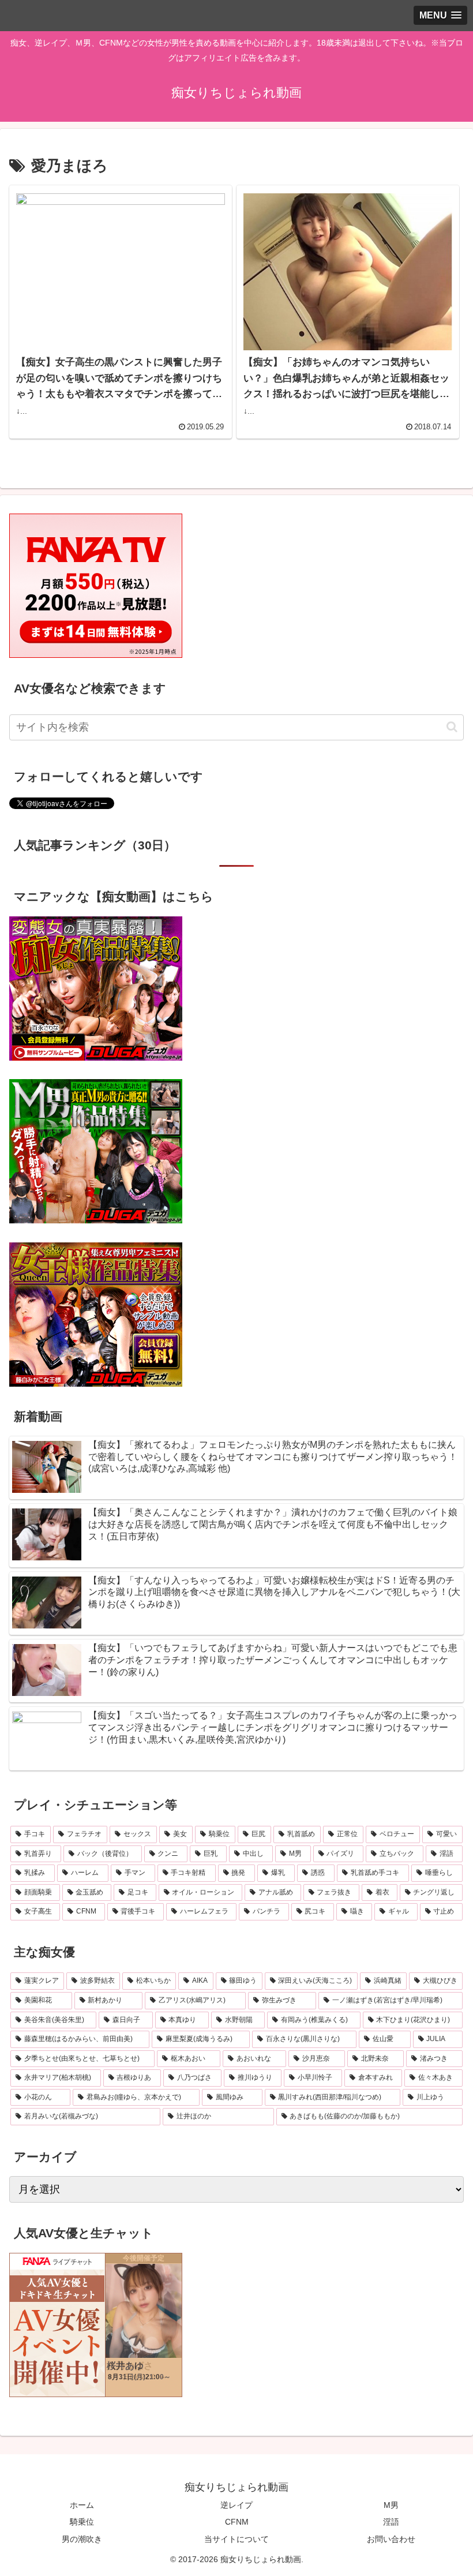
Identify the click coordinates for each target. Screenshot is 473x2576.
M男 (391, 2505)
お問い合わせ (391, 2539)
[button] (452, 727)
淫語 (391, 2522)
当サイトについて (236, 2539)
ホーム (82, 2505)
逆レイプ (236, 2505)
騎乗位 (82, 2522)
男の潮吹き (82, 2539)
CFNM (237, 2522)
